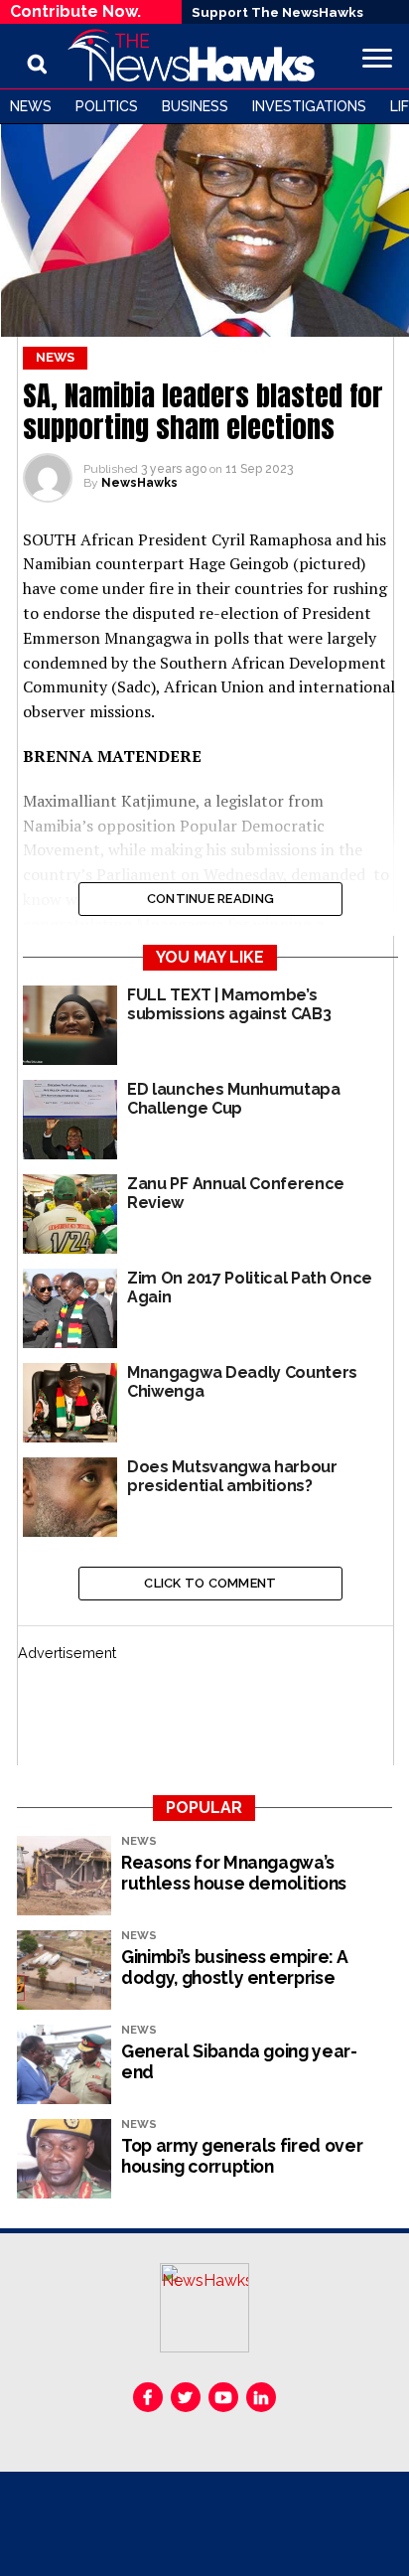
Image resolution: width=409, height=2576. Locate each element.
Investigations (309, 106)
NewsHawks (139, 483)
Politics (107, 106)
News (31, 106)
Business (195, 106)
